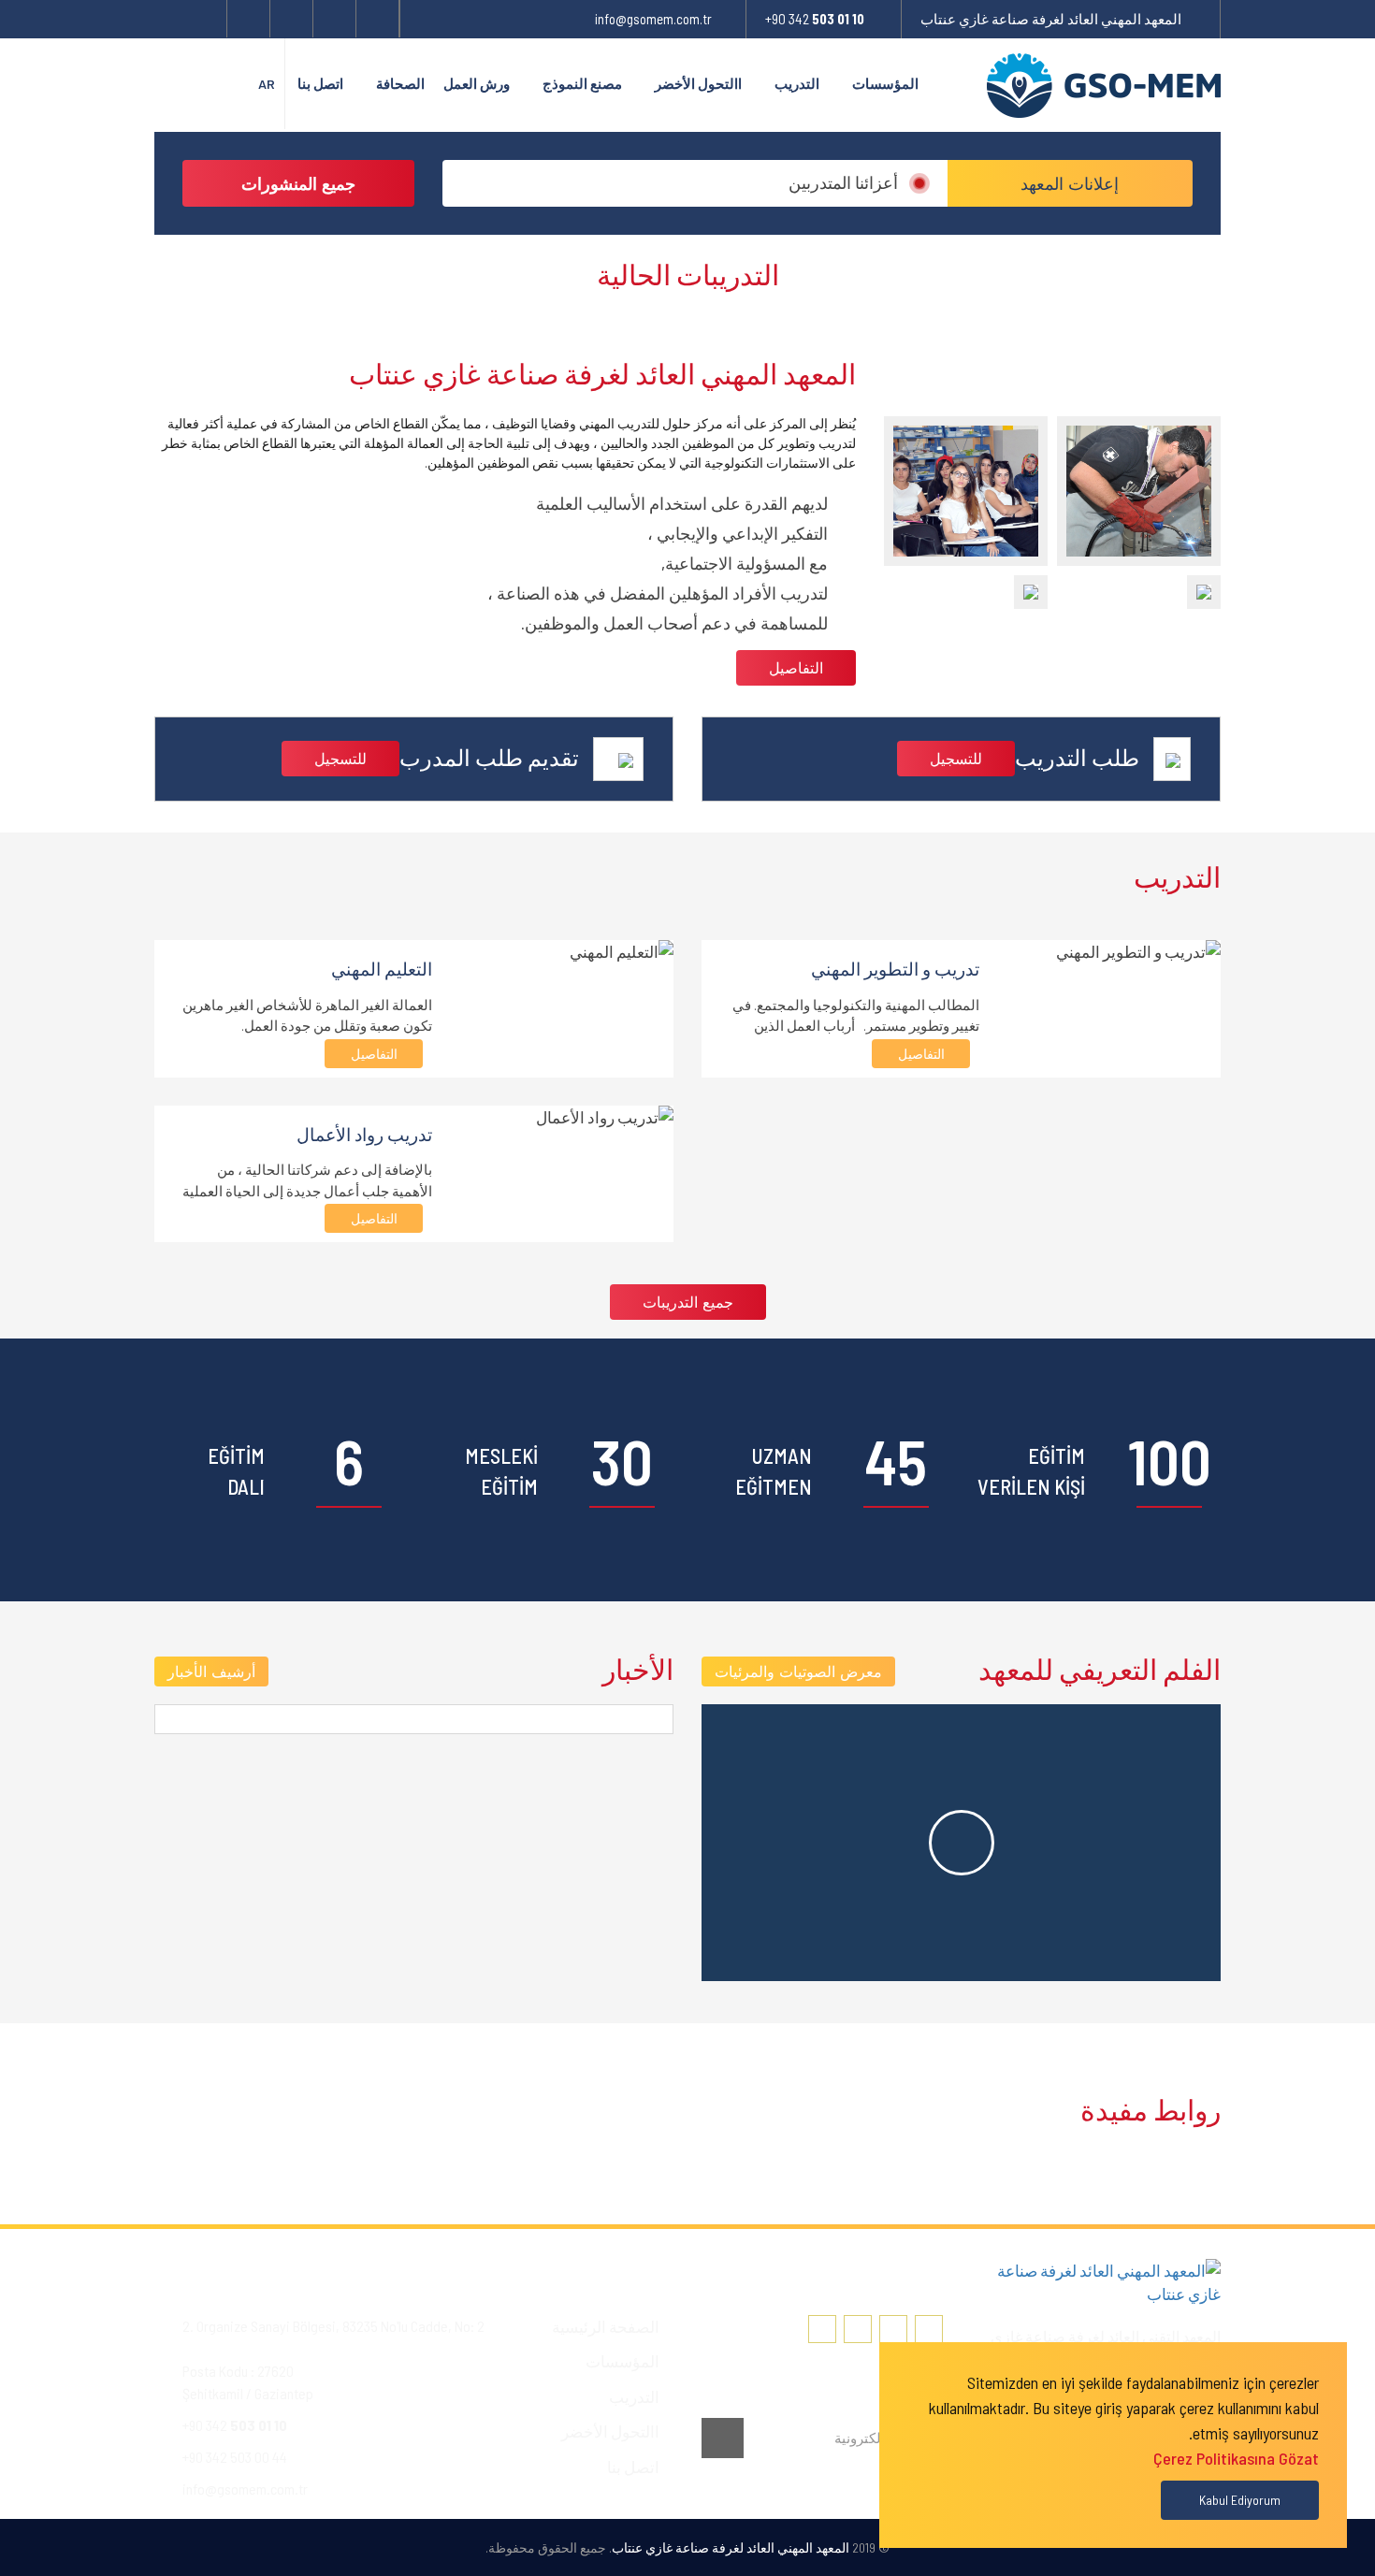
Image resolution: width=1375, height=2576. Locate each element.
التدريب (797, 83)
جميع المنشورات (298, 183)
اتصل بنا (320, 83)
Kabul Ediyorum (1240, 2500)
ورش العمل (477, 83)
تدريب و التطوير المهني (895, 969)
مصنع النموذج (582, 83)
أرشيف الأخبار (211, 1671)
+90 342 (815, 19)
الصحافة (400, 83)
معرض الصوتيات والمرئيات (798, 1671)
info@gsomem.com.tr (653, 19)
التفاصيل (796, 667)
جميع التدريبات (688, 1302)
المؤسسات (885, 83)
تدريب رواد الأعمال (364, 1134)
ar (267, 84)
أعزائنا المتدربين (843, 182)
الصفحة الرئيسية (606, 2326)
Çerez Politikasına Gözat (1236, 2458)
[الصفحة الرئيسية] (947, 84)
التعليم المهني (382, 969)
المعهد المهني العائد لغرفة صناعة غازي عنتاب (1051, 19)
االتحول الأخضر (698, 83)
